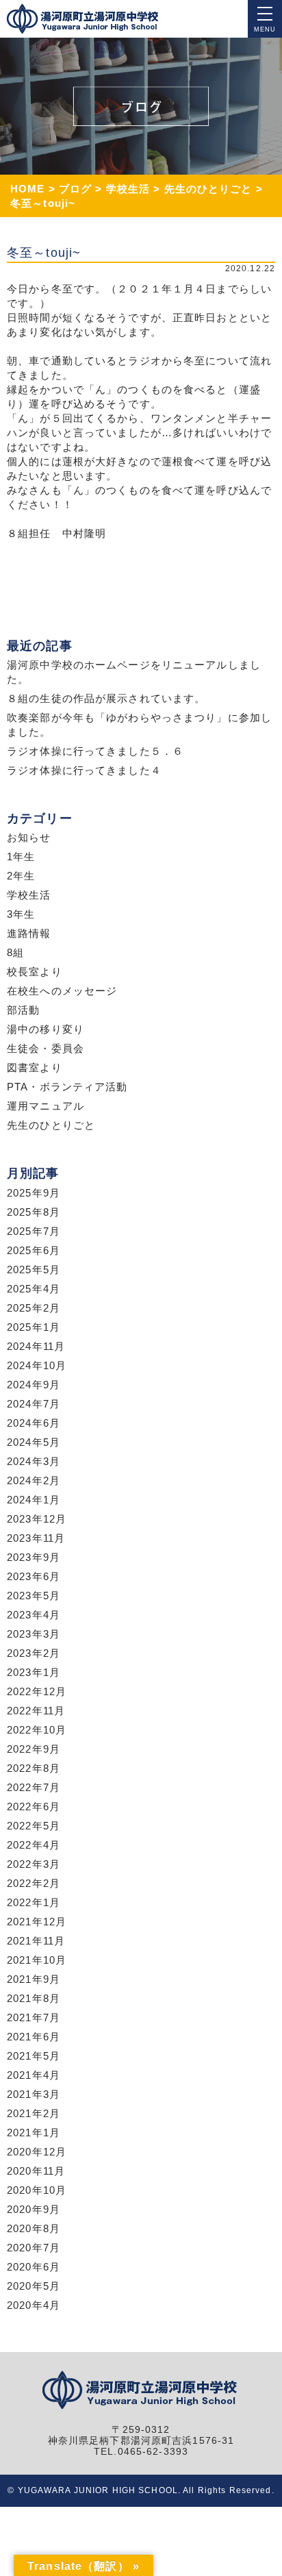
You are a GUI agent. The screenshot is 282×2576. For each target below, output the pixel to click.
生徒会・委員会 (46, 1048)
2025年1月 (34, 1327)
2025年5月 (34, 1270)
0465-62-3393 (153, 2452)
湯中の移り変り (46, 1029)
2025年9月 (34, 1193)
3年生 (21, 914)
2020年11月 (36, 2171)
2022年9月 (34, 1749)
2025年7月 (34, 1231)
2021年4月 (34, 2075)
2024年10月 (37, 1365)
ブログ (75, 189)
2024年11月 (36, 1346)
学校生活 (128, 189)
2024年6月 (34, 1423)
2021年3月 (34, 2094)
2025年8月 (34, 1212)
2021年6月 (34, 2037)
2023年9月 (34, 1557)
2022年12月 (37, 1691)
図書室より (35, 1067)
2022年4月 (34, 1845)
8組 (15, 952)
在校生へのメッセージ (62, 991)
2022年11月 (36, 1711)
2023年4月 (34, 1615)
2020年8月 (34, 2228)
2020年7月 (34, 2248)
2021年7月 (34, 2017)
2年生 (21, 876)
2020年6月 (34, 2267)
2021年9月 (34, 1979)
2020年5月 (34, 2286)
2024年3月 (34, 1461)
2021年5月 (34, 2056)
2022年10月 (37, 1730)
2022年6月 (34, 1806)
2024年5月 (34, 1442)
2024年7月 (34, 1404)
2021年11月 (36, 1941)
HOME (28, 189)
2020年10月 (37, 2190)
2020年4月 (34, 2305)
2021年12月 (37, 1922)
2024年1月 (34, 1500)
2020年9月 (34, 2209)
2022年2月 (34, 1883)
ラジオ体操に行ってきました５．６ (95, 751)
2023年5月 (34, 1596)
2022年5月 (34, 1826)
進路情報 (29, 933)
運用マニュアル (46, 1106)
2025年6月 (34, 1250)
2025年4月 (34, 1289)
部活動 (23, 1010)
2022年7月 (34, 1787)
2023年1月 (34, 1672)
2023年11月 (36, 1538)
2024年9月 (34, 1385)
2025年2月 (34, 1308)
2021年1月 (34, 2133)
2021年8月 (34, 1998)
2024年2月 (34, 1480)
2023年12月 (37, 1519)
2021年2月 (34, 2113)
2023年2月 (34, 1653)
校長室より (35, 972)
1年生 (21, 856)
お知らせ (29, 837)
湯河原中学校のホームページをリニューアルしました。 (134, 672)
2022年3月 (34, 1864)
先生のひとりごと (208, 189)
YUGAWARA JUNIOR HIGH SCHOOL (98, 2490)
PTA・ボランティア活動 (67, 1087)
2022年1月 (34, 1902)
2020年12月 (37, 2152)
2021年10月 (37, 1960)
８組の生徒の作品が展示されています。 (106, 698)
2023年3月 (34, 1634)
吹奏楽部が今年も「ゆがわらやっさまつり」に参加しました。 (139, 725)
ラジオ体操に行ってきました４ (84, 770)
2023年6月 (34, 1576)
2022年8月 (34, 1768)
